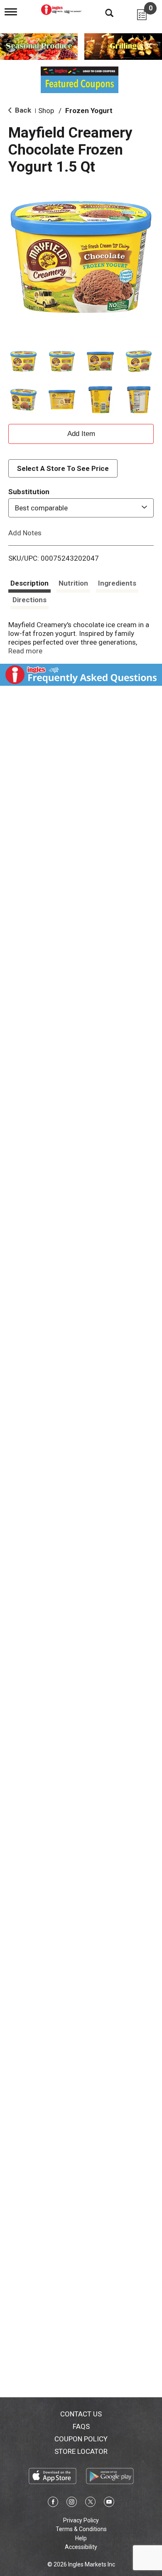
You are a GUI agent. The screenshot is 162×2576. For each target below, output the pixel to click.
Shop (46, 111)
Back (22, 110)
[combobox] (81, 508)
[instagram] (72, 2503)
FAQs (81, 2426)
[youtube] (109, 2503)
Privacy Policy (81, 2520)
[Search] (103, 12)
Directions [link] (29, 600)
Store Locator (81, 2451)
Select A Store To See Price (63, 468)
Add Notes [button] (25, 533)
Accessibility (81, 2547)
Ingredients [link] (117, 583)
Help (81, 2538)
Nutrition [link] (73, 583)
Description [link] (29, 583)
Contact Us (81, 2414)
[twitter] (90, 2503)
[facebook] (53, 2503)
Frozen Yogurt (89, 111)
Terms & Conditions (81, 2529)
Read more (25, 651)
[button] (23, 361)
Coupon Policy (81, 2439)
